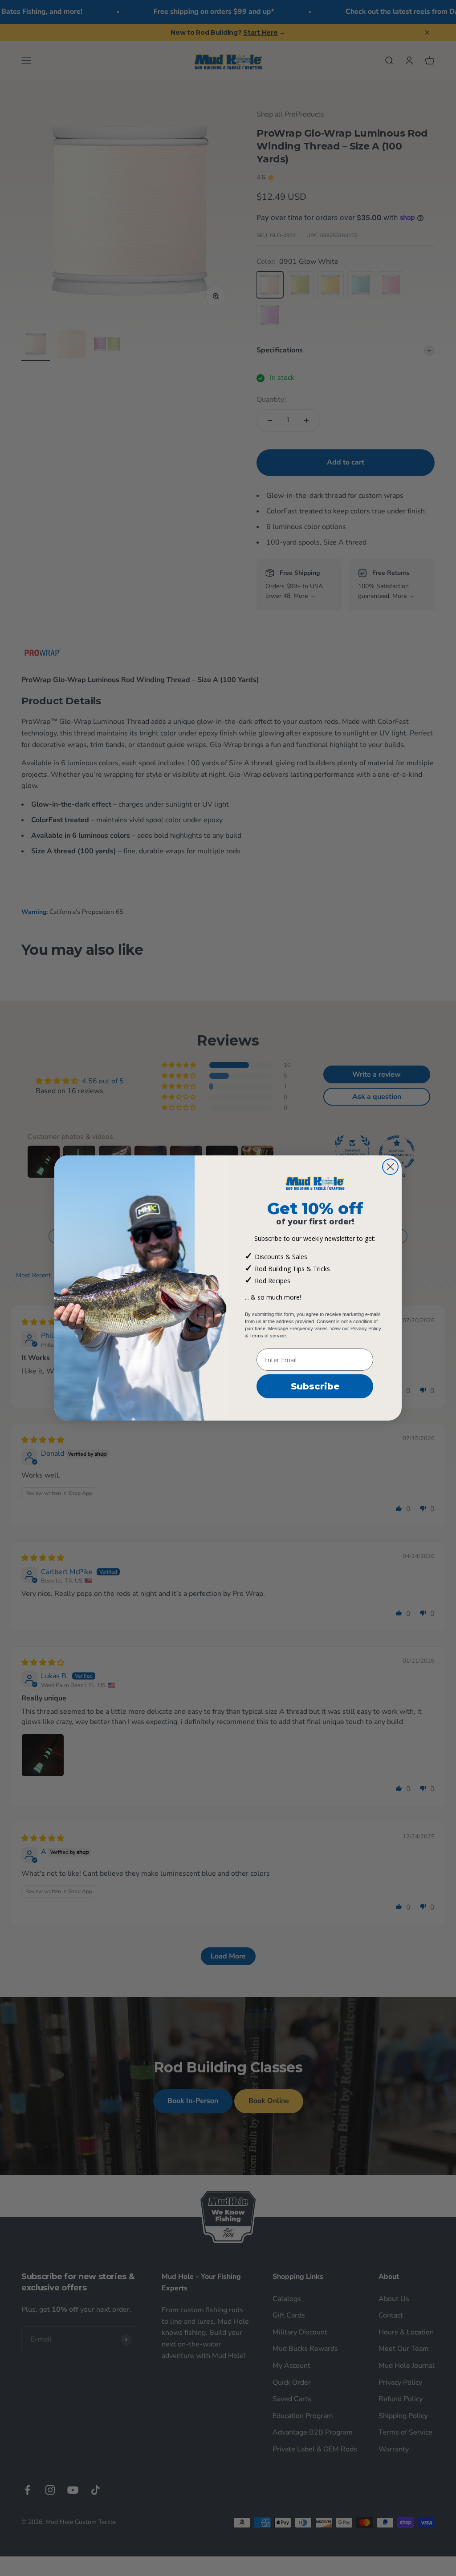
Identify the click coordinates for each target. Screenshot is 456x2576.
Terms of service (268, 1336)
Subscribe (315, 1386)
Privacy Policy (366, 1328)
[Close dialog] (390, 1167)
